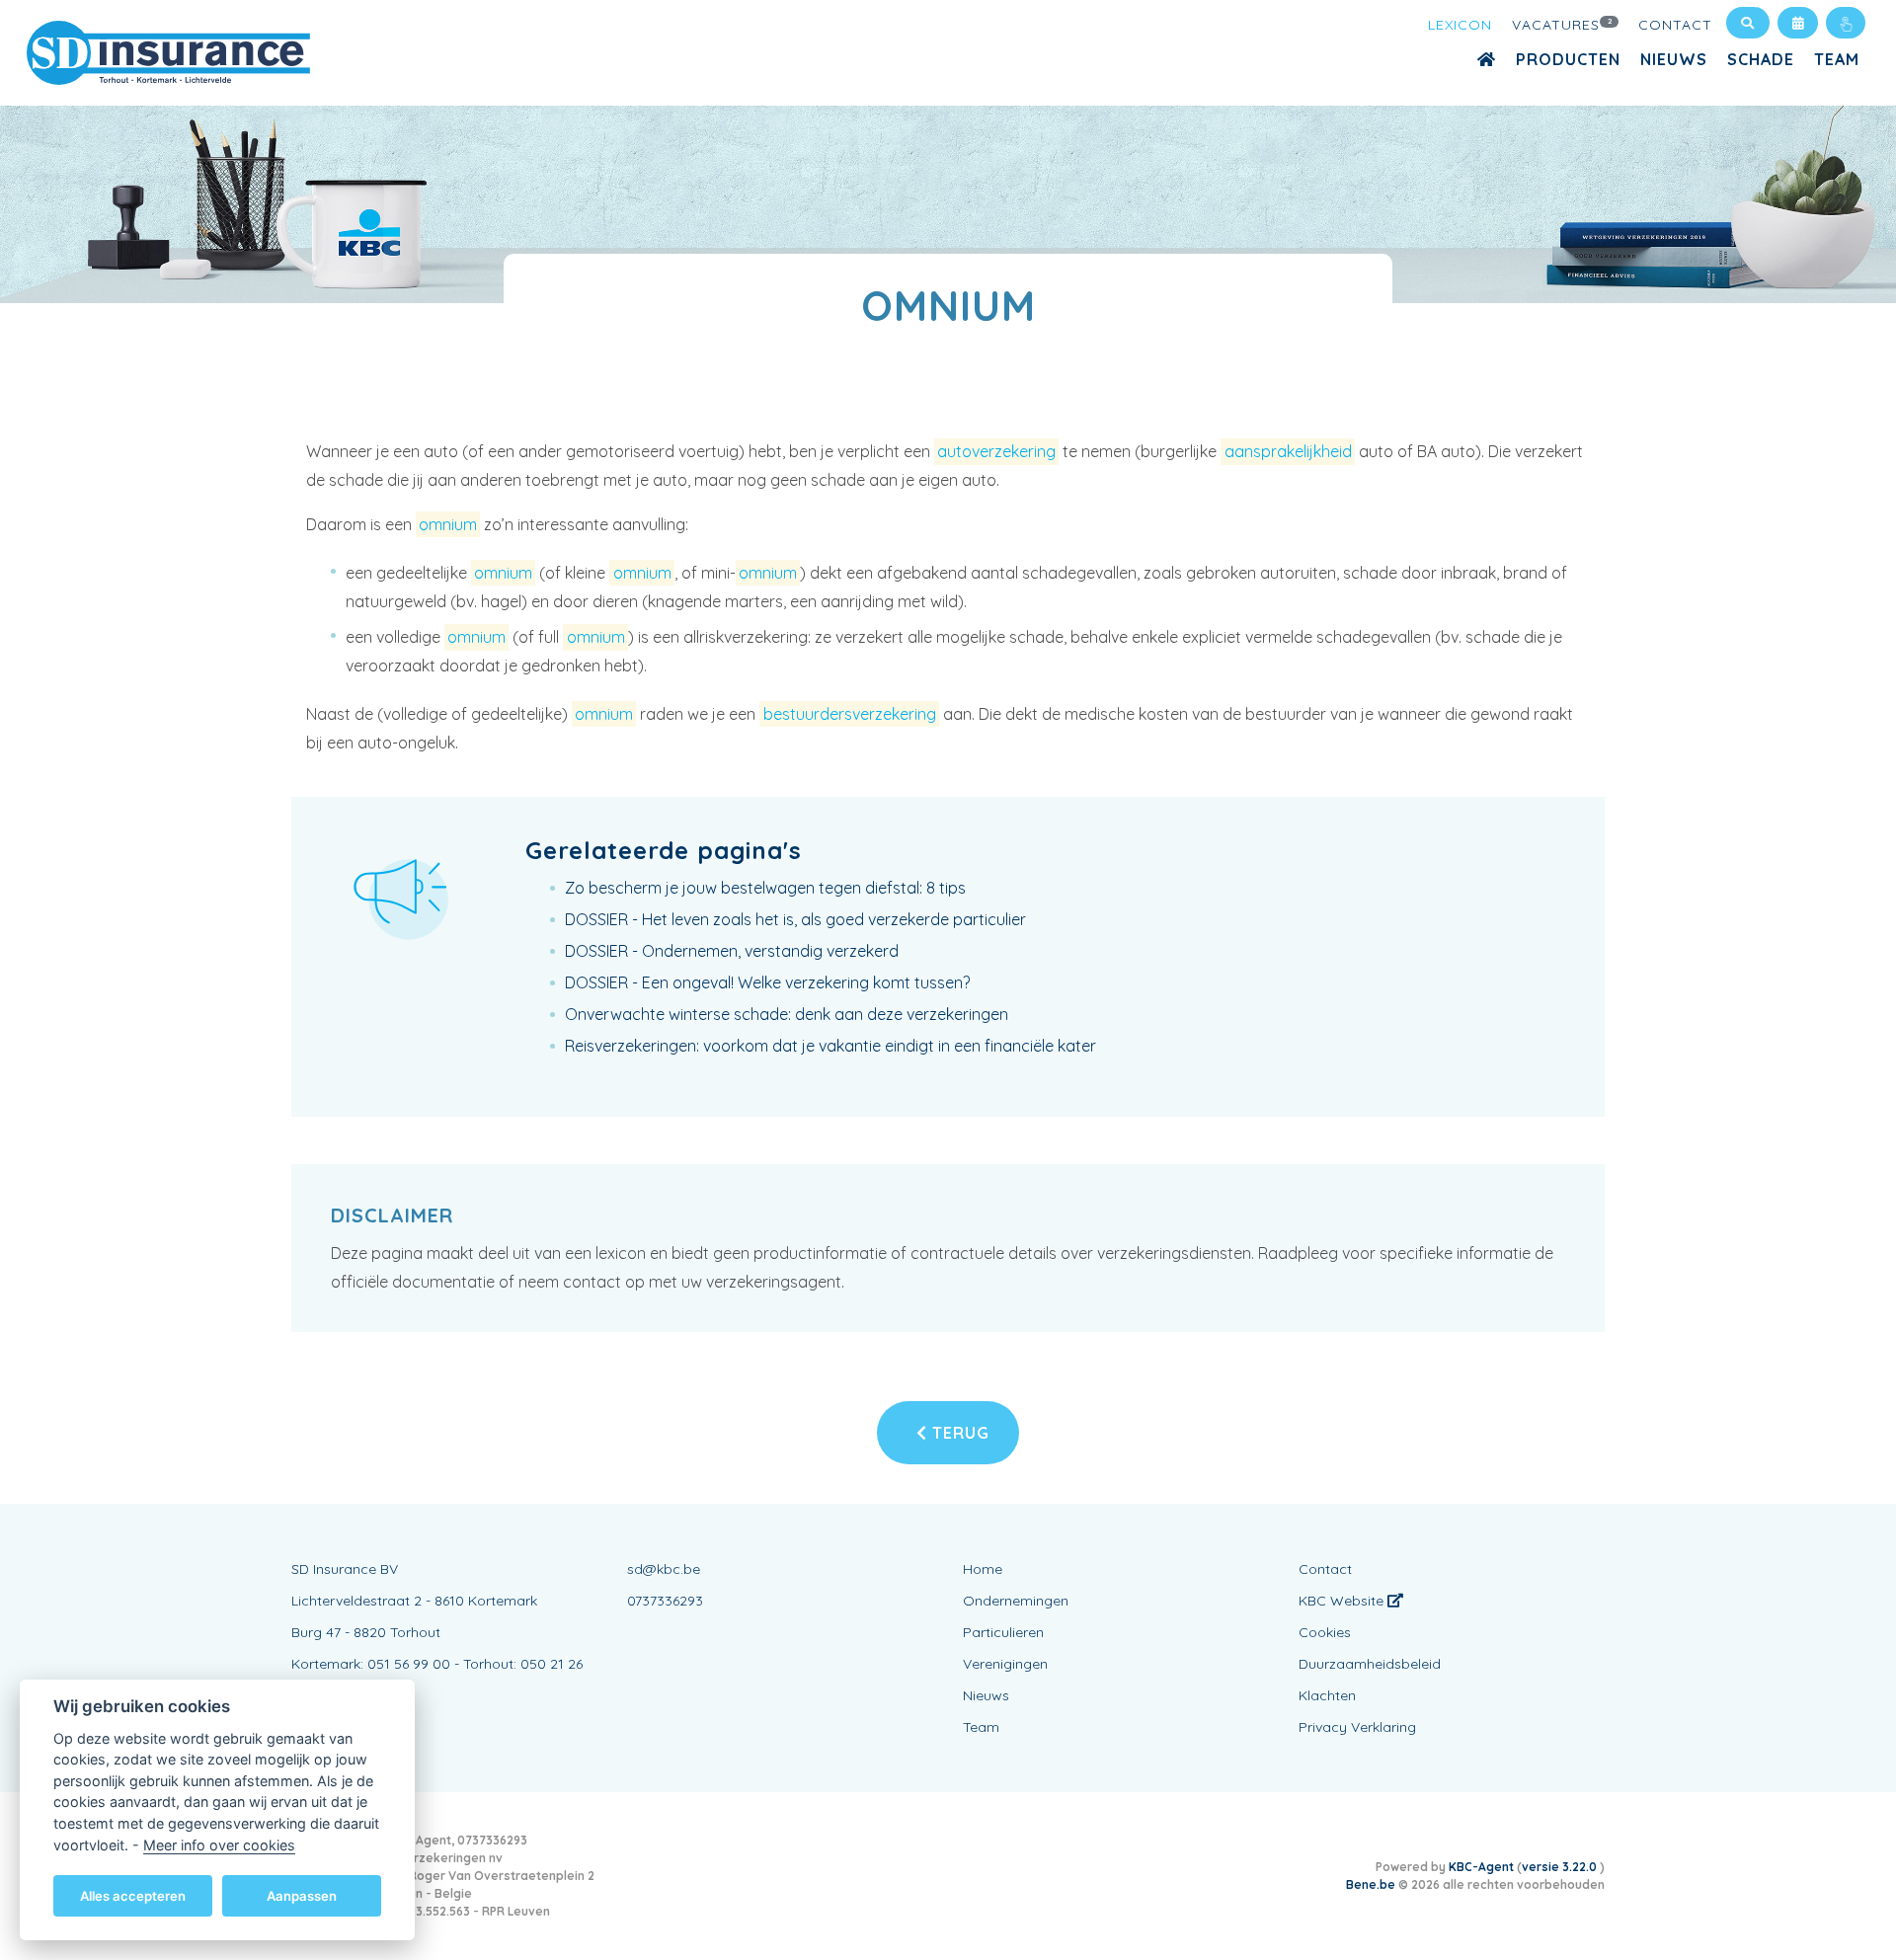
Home (983, 1569)
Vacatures (1563, 25)
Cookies (1325, 1632)
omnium (448, 524)
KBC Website (1343, 1601)
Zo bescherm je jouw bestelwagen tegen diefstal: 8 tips (765, 888)
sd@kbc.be (664, 1569)
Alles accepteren (133, 1895)
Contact (1675, 25)
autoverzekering (996, 451)
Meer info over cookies (219, 1844)
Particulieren (1003, 1632)
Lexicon (1460, 25)
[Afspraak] (1798, 23)
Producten (1568, 59)
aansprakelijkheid (1288, 451)
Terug (958, 1433)
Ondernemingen (1016, 1601)
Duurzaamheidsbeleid (1370, 1664)
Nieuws (1674, 59)
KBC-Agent (1481, 1867)
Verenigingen (1005, 1664)
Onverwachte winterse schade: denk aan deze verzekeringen (787, 1014)
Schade (1761, 59)
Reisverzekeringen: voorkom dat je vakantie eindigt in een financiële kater (830, 1046)
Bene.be (1371, 1884)
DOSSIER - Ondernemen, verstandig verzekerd (732, 951)
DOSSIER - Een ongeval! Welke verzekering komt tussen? (767, 982)
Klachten (1327, 1695)
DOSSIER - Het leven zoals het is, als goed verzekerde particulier (795, 919)
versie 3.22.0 (1561, 1867)
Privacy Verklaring (1357, 1727)
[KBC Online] (1846, 23)
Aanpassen (302, 1895)
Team (1837, 59)
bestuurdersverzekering (850, 714)
